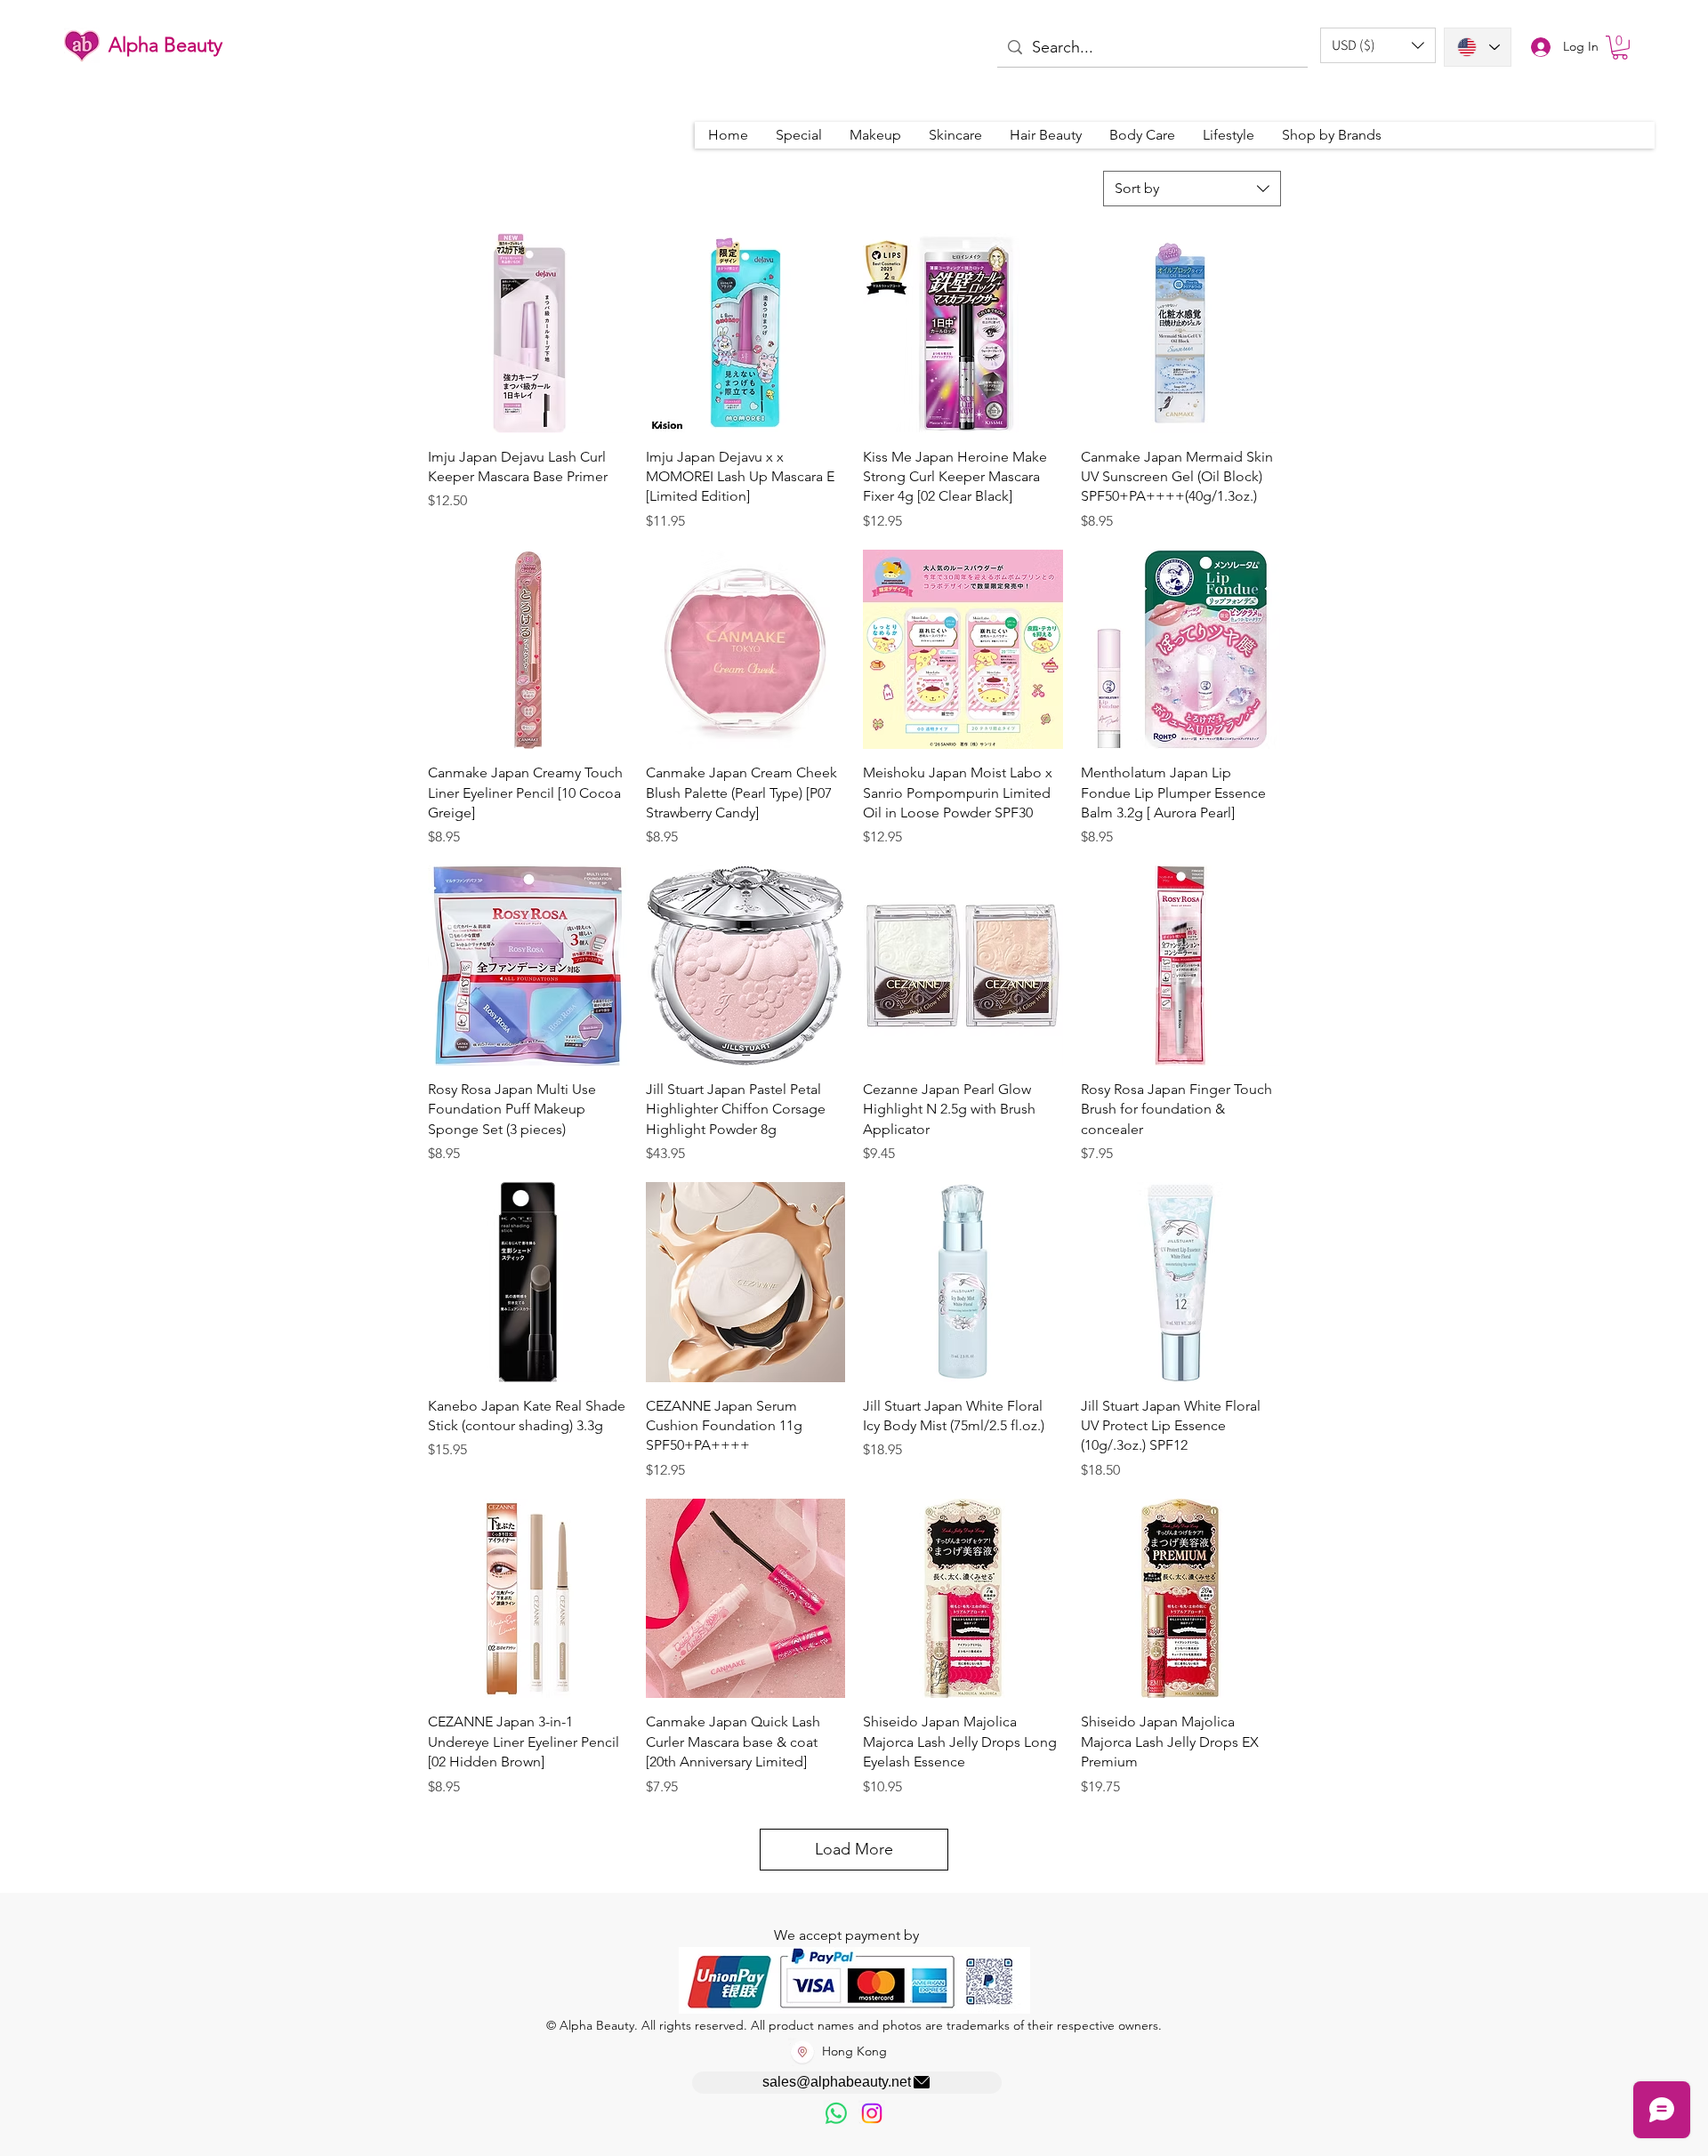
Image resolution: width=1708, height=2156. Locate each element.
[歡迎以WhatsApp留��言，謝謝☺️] (836, 2113)
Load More (854, 1849)
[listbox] (1378, 45)
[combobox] (1192, 189)
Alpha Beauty (165, 45)
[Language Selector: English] (1478, 47)
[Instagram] (872, 2113)
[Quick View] (528, 333)
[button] (1378, 45)
